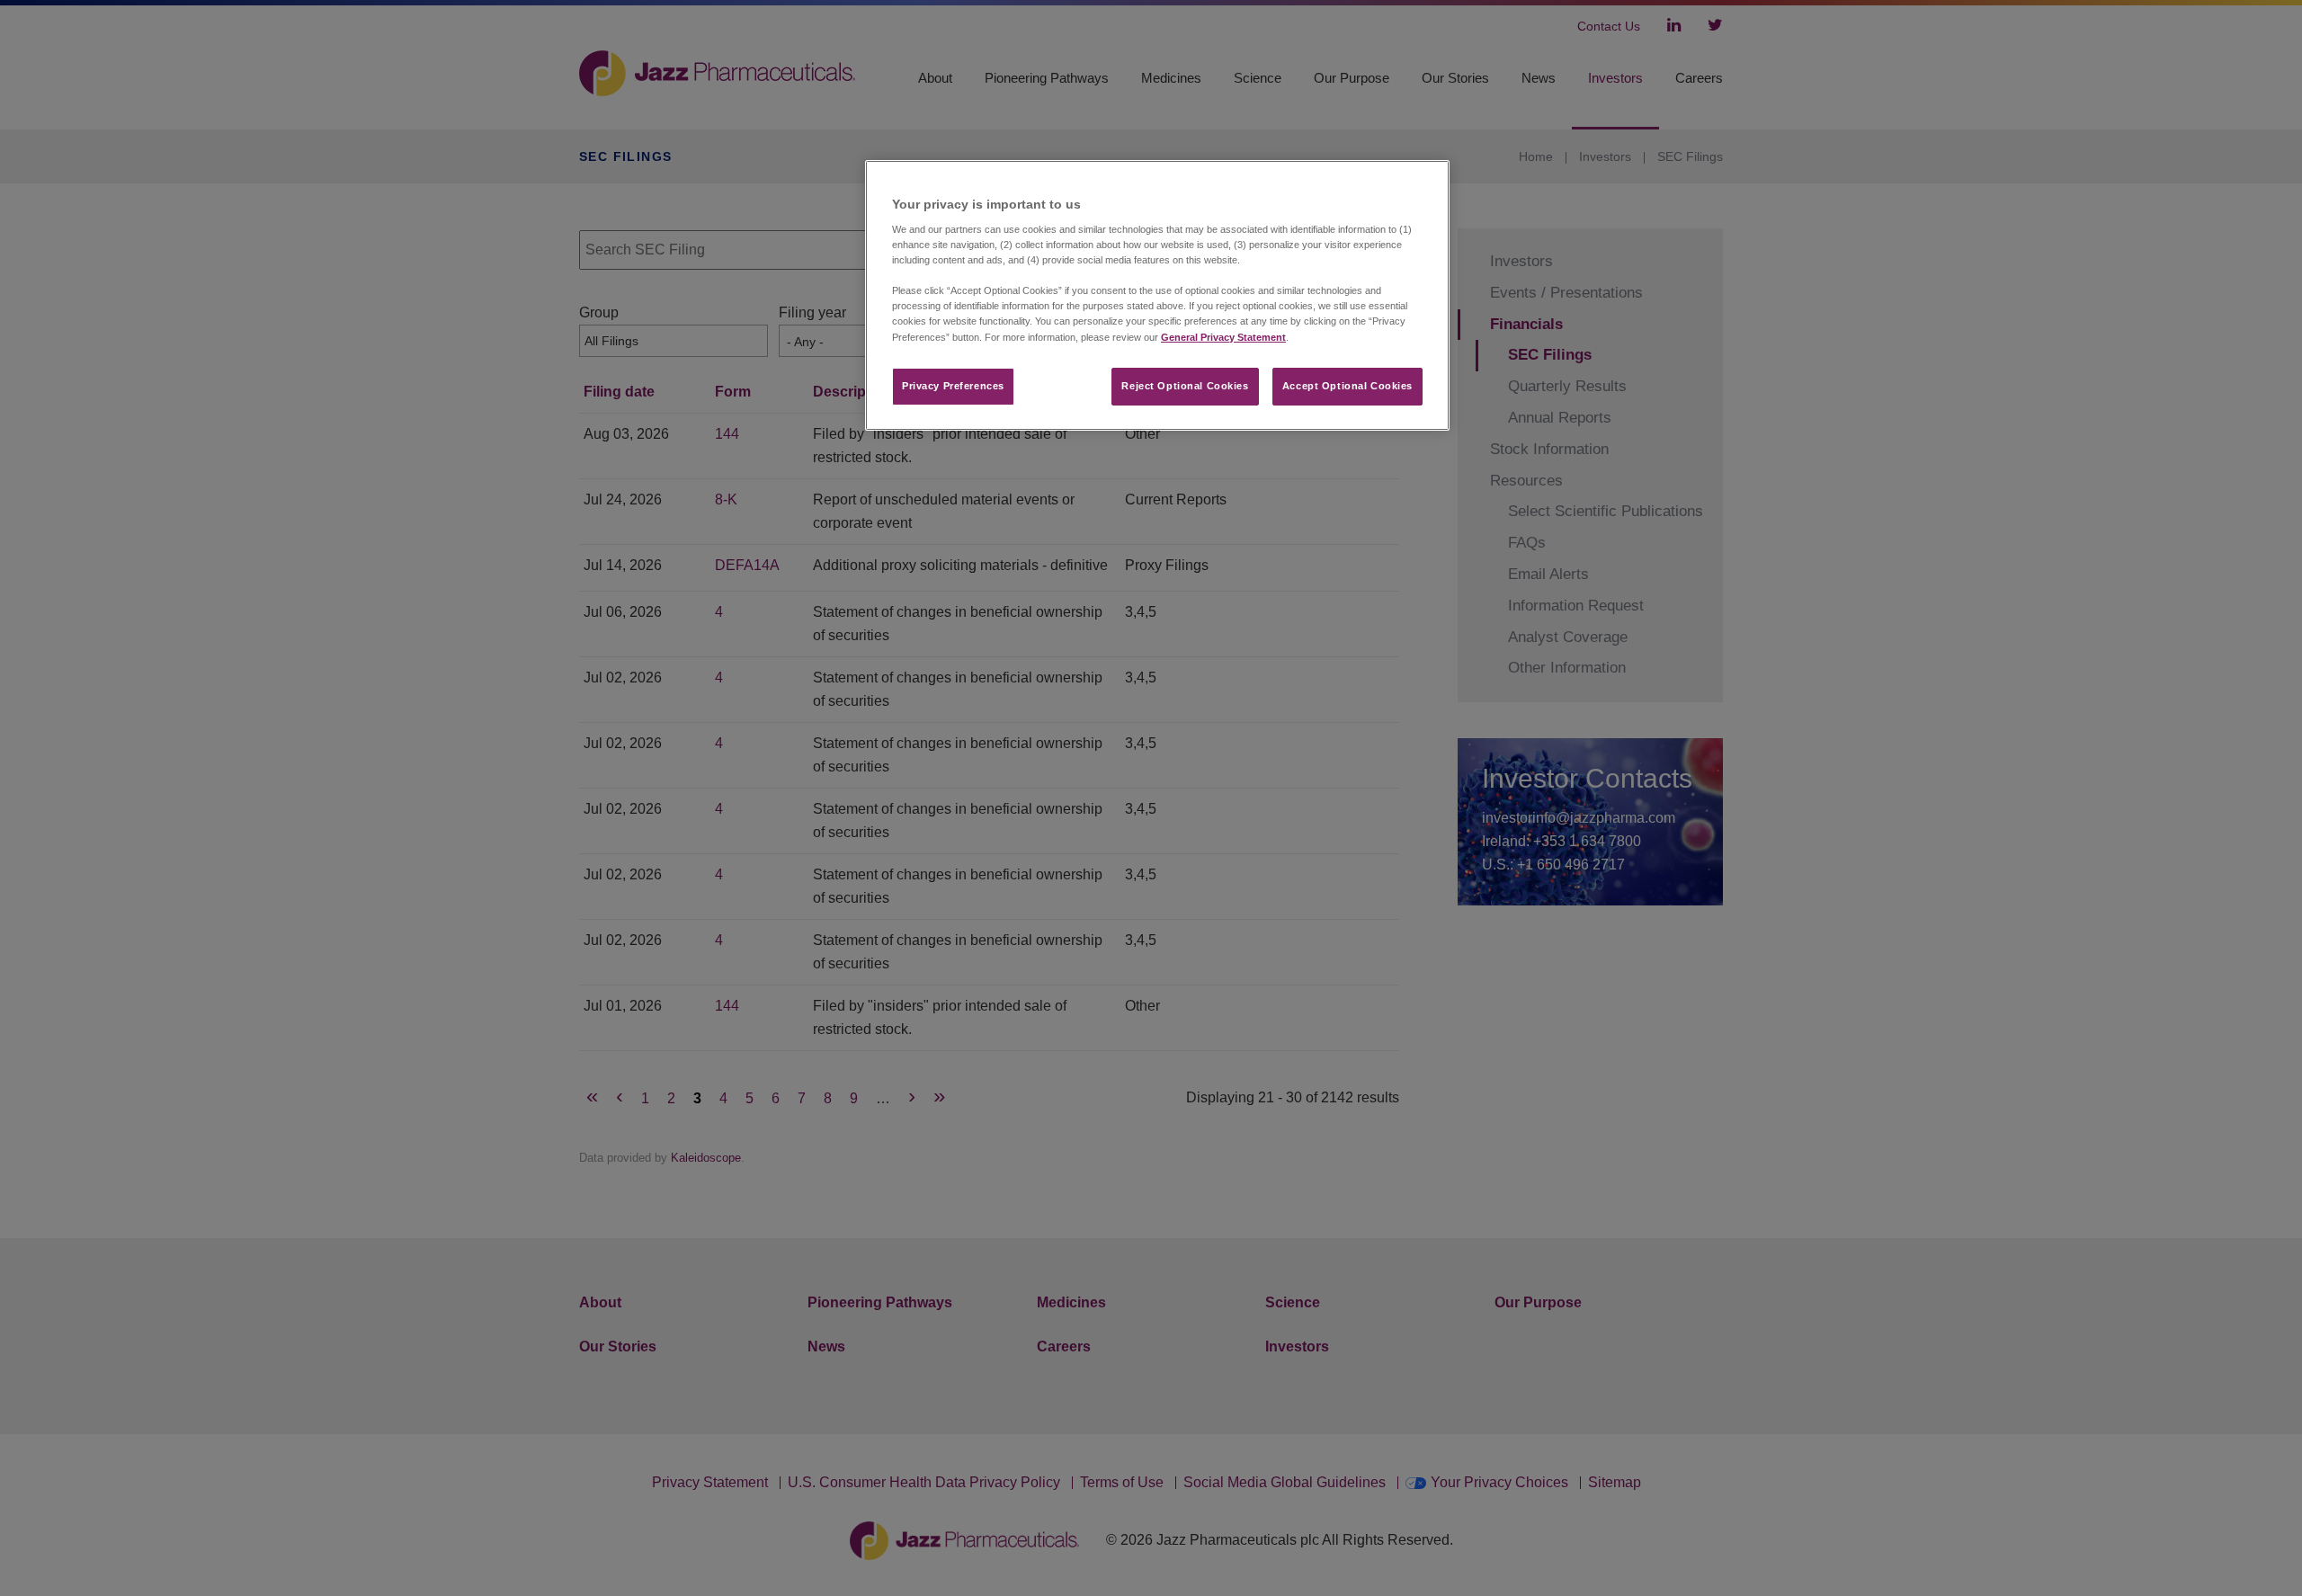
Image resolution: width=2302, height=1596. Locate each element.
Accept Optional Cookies (1347, 386)
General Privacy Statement (1223, 337)
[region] (1157, 295)
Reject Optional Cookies (1185, 386)
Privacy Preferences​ (953, 386)
